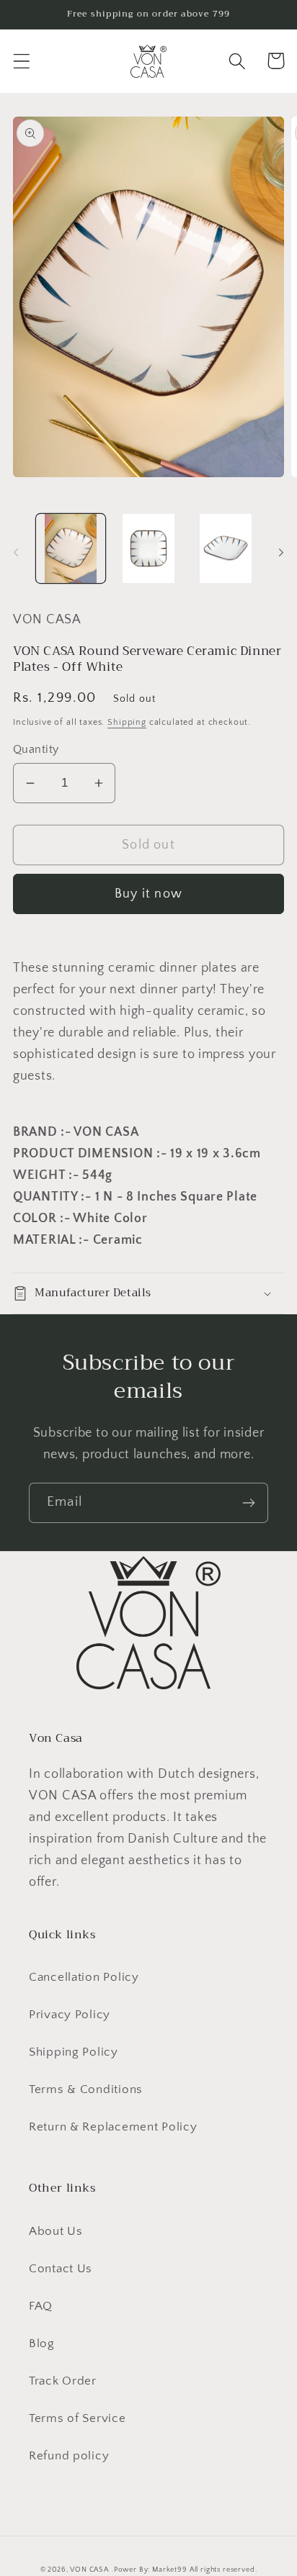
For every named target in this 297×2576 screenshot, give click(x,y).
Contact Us (61, 2269)
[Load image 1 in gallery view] (71, 548)
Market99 (170, 2570)
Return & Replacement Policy (113, 2127)
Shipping (127, 722)
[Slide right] (281, 553)
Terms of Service (77, 2418)
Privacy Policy (70, 2015)
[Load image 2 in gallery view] (148, 548)
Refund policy (69, 2456)
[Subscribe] (248, 1503)
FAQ (41, 2306)
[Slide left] (16, 553)
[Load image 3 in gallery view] (226, 548)
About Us (56, 2231)
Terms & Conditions (86, 2089)
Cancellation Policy (84, 1977)
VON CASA (89, 2570)
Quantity (36, 750)
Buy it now (148, 894)
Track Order (63, 2381)
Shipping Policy (74, 2052)
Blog (42, 2344)
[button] (22, 61)
